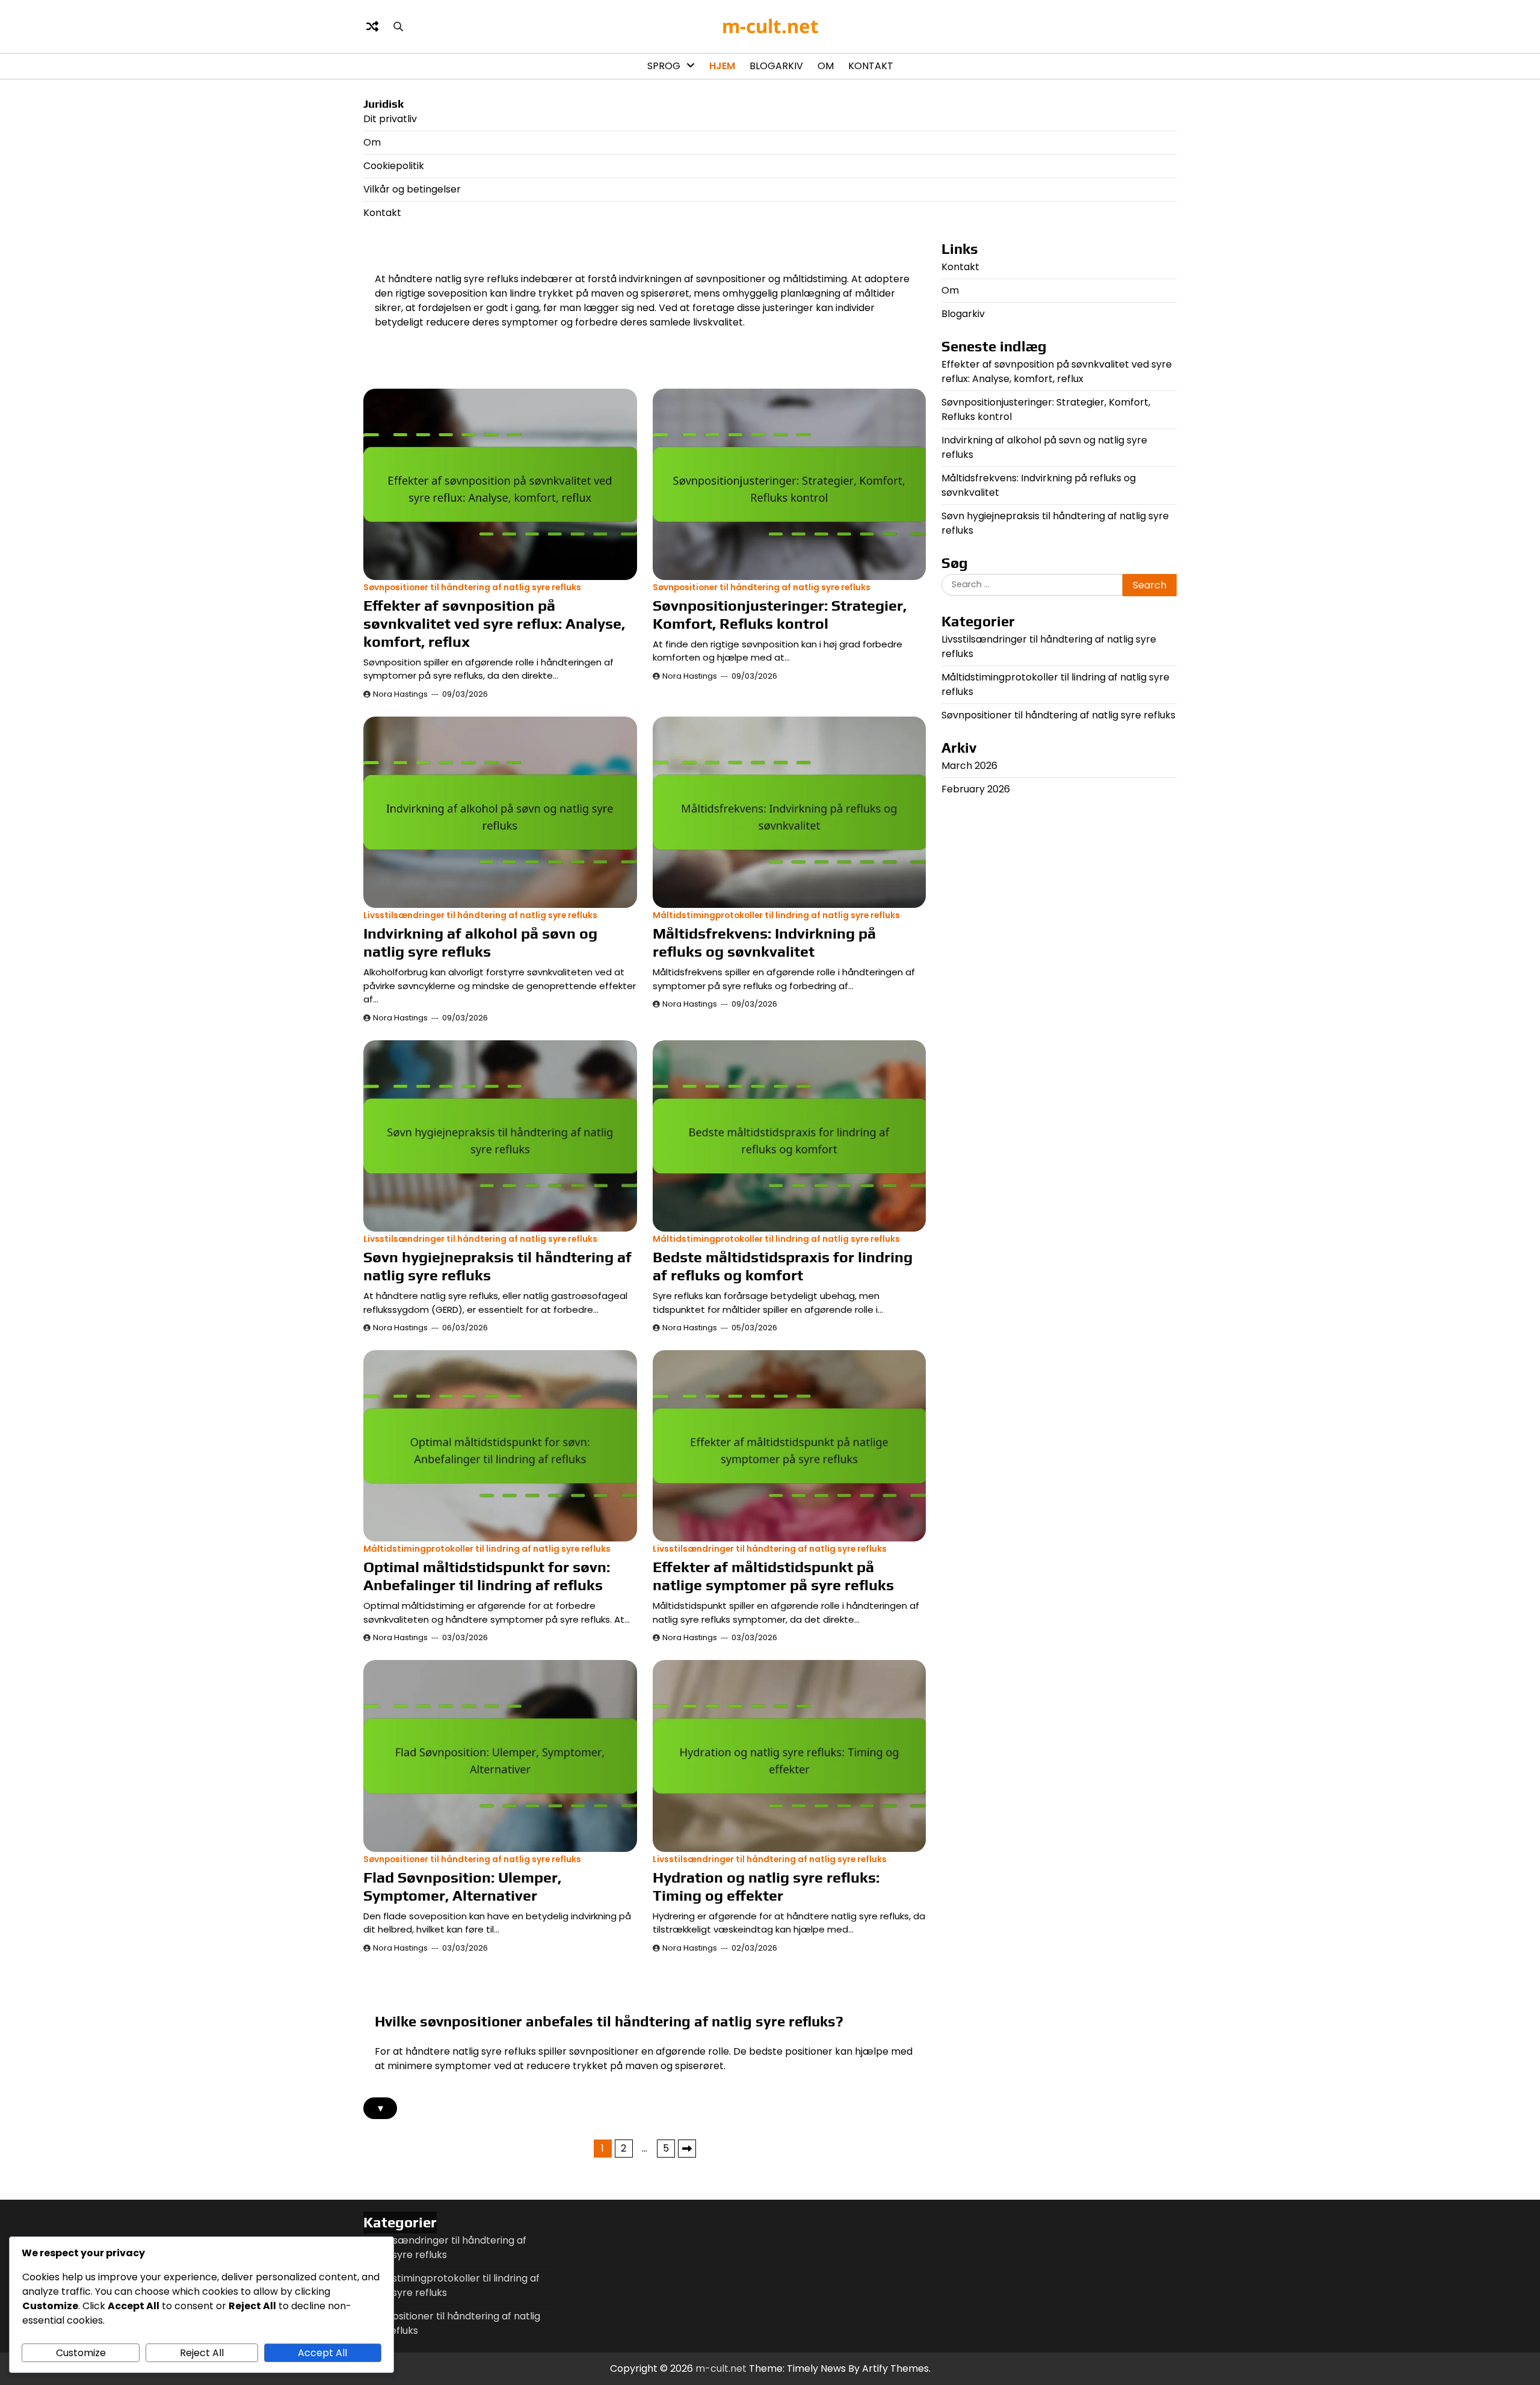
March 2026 (969, 766)
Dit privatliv (390, 119)
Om (826, 66)
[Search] (398, 26)
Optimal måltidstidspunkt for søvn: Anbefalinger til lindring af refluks (487, 1576)
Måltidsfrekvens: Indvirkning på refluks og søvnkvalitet (764, 943)
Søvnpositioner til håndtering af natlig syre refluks (472, 588)
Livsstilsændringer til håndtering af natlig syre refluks (480, 915)
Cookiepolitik (394, 166)
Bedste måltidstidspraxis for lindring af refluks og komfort (783, 1266)
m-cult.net (770, 26)
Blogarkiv (776, 66)
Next (687, 2149)
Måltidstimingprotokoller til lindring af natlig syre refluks (776, 915)
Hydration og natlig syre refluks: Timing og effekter (766, 1887)
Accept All (322, 2353)
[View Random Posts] (372, 26)
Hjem (722, 66)
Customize (81, 2353)
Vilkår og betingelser (412, 189)
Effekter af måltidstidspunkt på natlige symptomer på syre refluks (773, 1576)
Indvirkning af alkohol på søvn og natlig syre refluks (480, 943)
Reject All (202, 2353)
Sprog (664, 66)
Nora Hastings (400, 694)
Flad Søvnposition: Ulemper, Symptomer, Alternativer (462, 1887)
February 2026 (976, 789)
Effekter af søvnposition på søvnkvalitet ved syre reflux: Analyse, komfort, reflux (494, 624)
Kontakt (871, 66)
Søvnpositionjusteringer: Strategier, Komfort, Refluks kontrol (780, 615)
